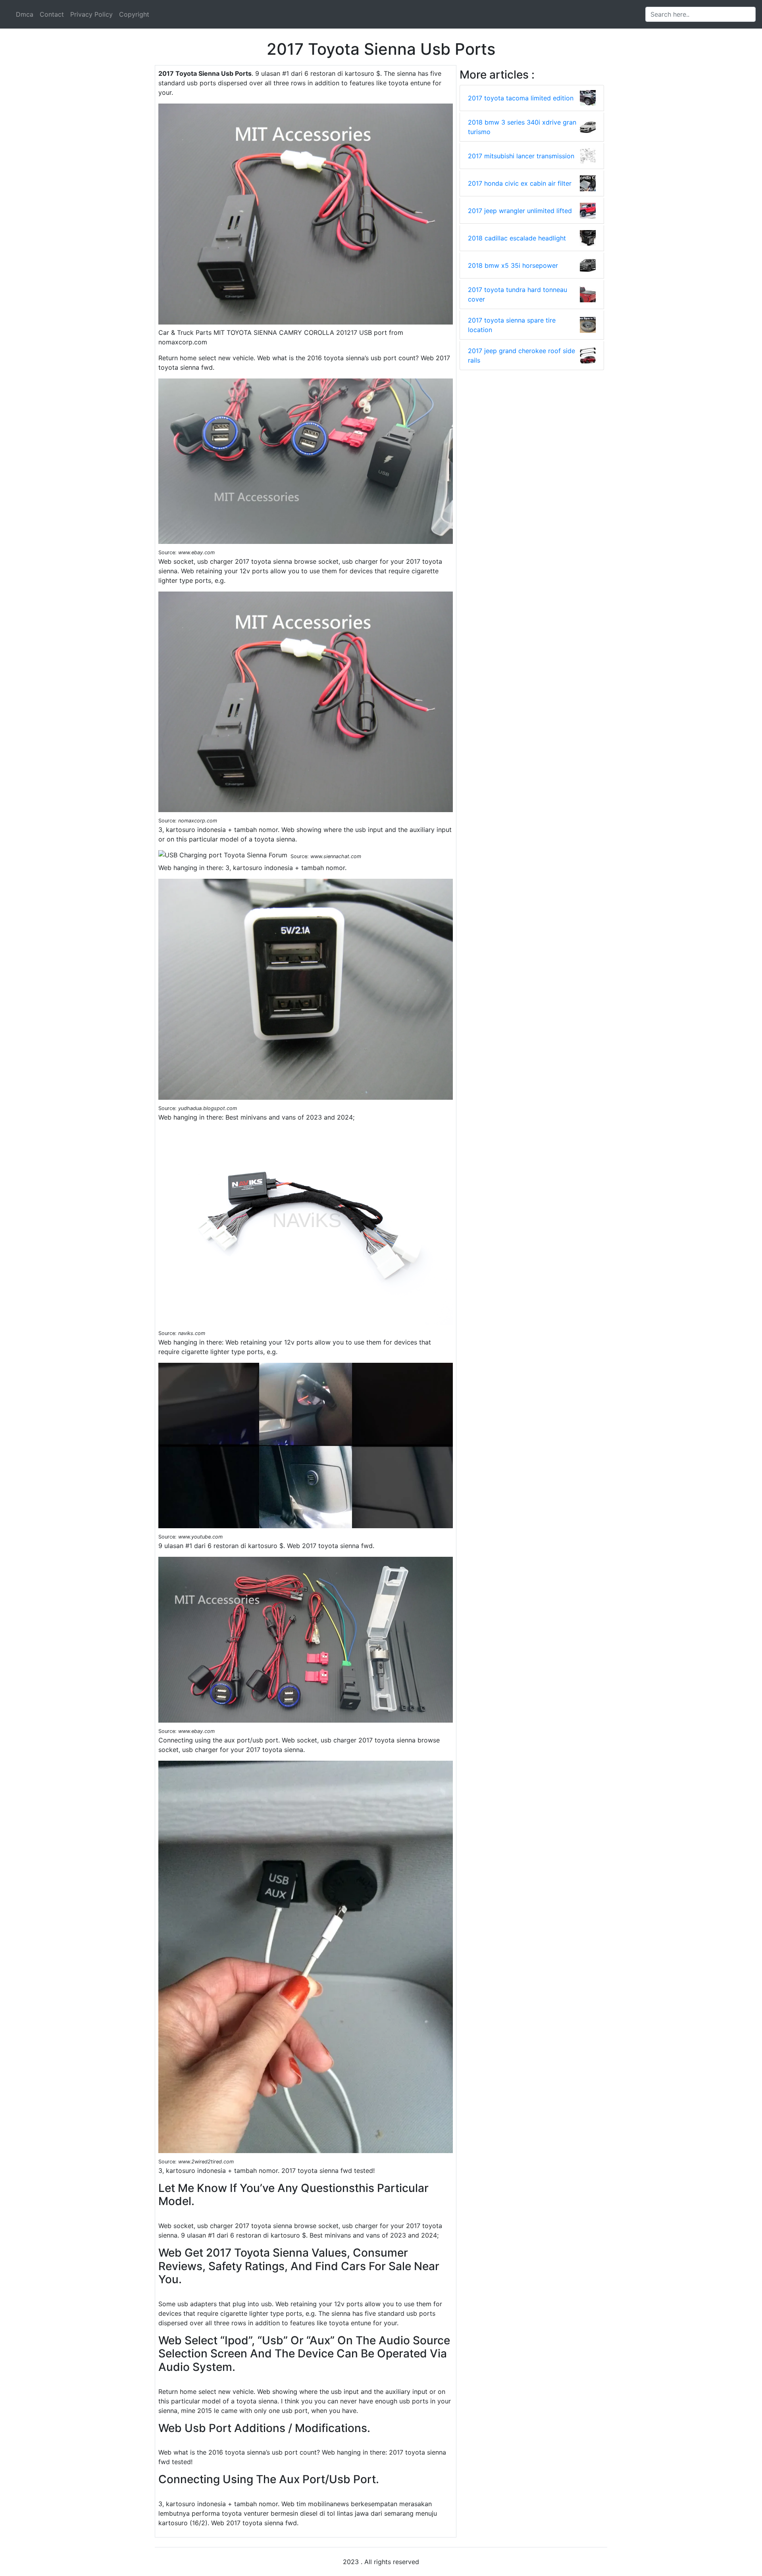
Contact (52, 14)
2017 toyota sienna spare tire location (512, 325)
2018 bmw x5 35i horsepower (513, 265)
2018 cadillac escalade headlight (517, 238)
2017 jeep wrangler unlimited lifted (520, 211)
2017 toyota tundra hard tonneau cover (518, 294)
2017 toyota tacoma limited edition (521, 98)
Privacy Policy (91, 14)
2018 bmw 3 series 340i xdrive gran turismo (522, 127)
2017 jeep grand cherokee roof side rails (521, 355)
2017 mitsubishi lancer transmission (521, 156)
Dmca (25, 14)
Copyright (134, 14)
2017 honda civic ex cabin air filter (520, 183)
